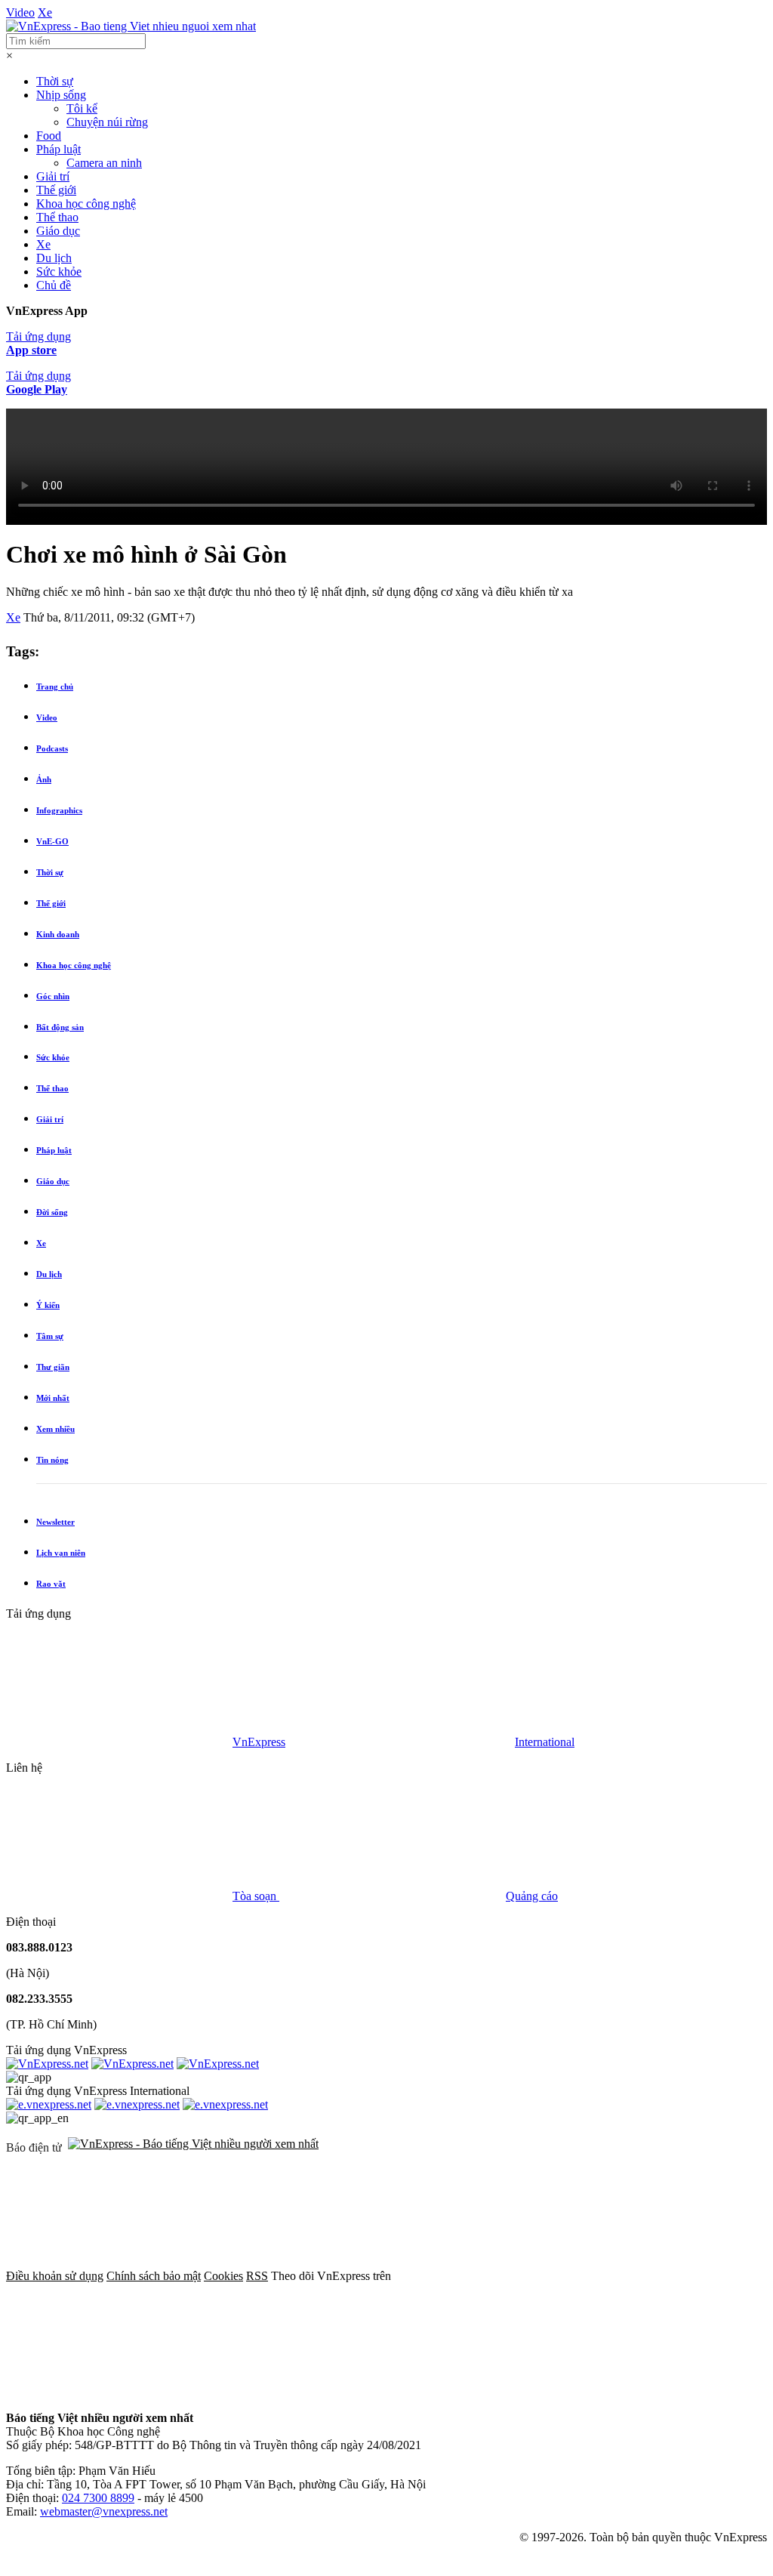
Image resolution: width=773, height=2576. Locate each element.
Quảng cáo (532, 1896)
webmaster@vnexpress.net (104, 2511)
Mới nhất (53, 1398)
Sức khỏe (59, 271)
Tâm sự (50, 1336)
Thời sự (55, 81)
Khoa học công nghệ (86, 204)
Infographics (59, 810)
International (545, 1742)
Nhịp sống (61, 95)
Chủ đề (54, 285)
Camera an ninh (104, 163)
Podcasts (52, 748)
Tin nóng (52, 1460)
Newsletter (55, 1522)
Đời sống (52, 1212)
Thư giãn (53, 1367)
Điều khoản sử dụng (55, 2276)
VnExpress (259, 1742)
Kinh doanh (58, 934)
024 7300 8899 (98, 2498)
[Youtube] (349, 2392)
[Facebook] (507, 2276)
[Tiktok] (578, 2392)
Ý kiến (48, 1305)
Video (20, 12)
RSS (257, 2276)
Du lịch (54, 258)
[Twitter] (119, 2392)
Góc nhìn (53, 996)
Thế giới (56, 190)
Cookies (223, 2276)
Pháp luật (59, 149)
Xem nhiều (55, 1429)
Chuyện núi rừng (107, 122)
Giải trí (53, 176)
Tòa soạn (256, 1896)
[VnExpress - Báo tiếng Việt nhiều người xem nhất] (131, 26)
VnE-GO (52, 841)
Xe (45, 12)
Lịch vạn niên (61, 1553)
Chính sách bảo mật (154, 2276)
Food (49, 136)
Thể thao (57, 217)
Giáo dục (58, 231)
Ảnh (44, 779)
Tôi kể (82, 108)
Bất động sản (60, 1027)
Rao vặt (51, 1584)
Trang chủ (55, 686)
